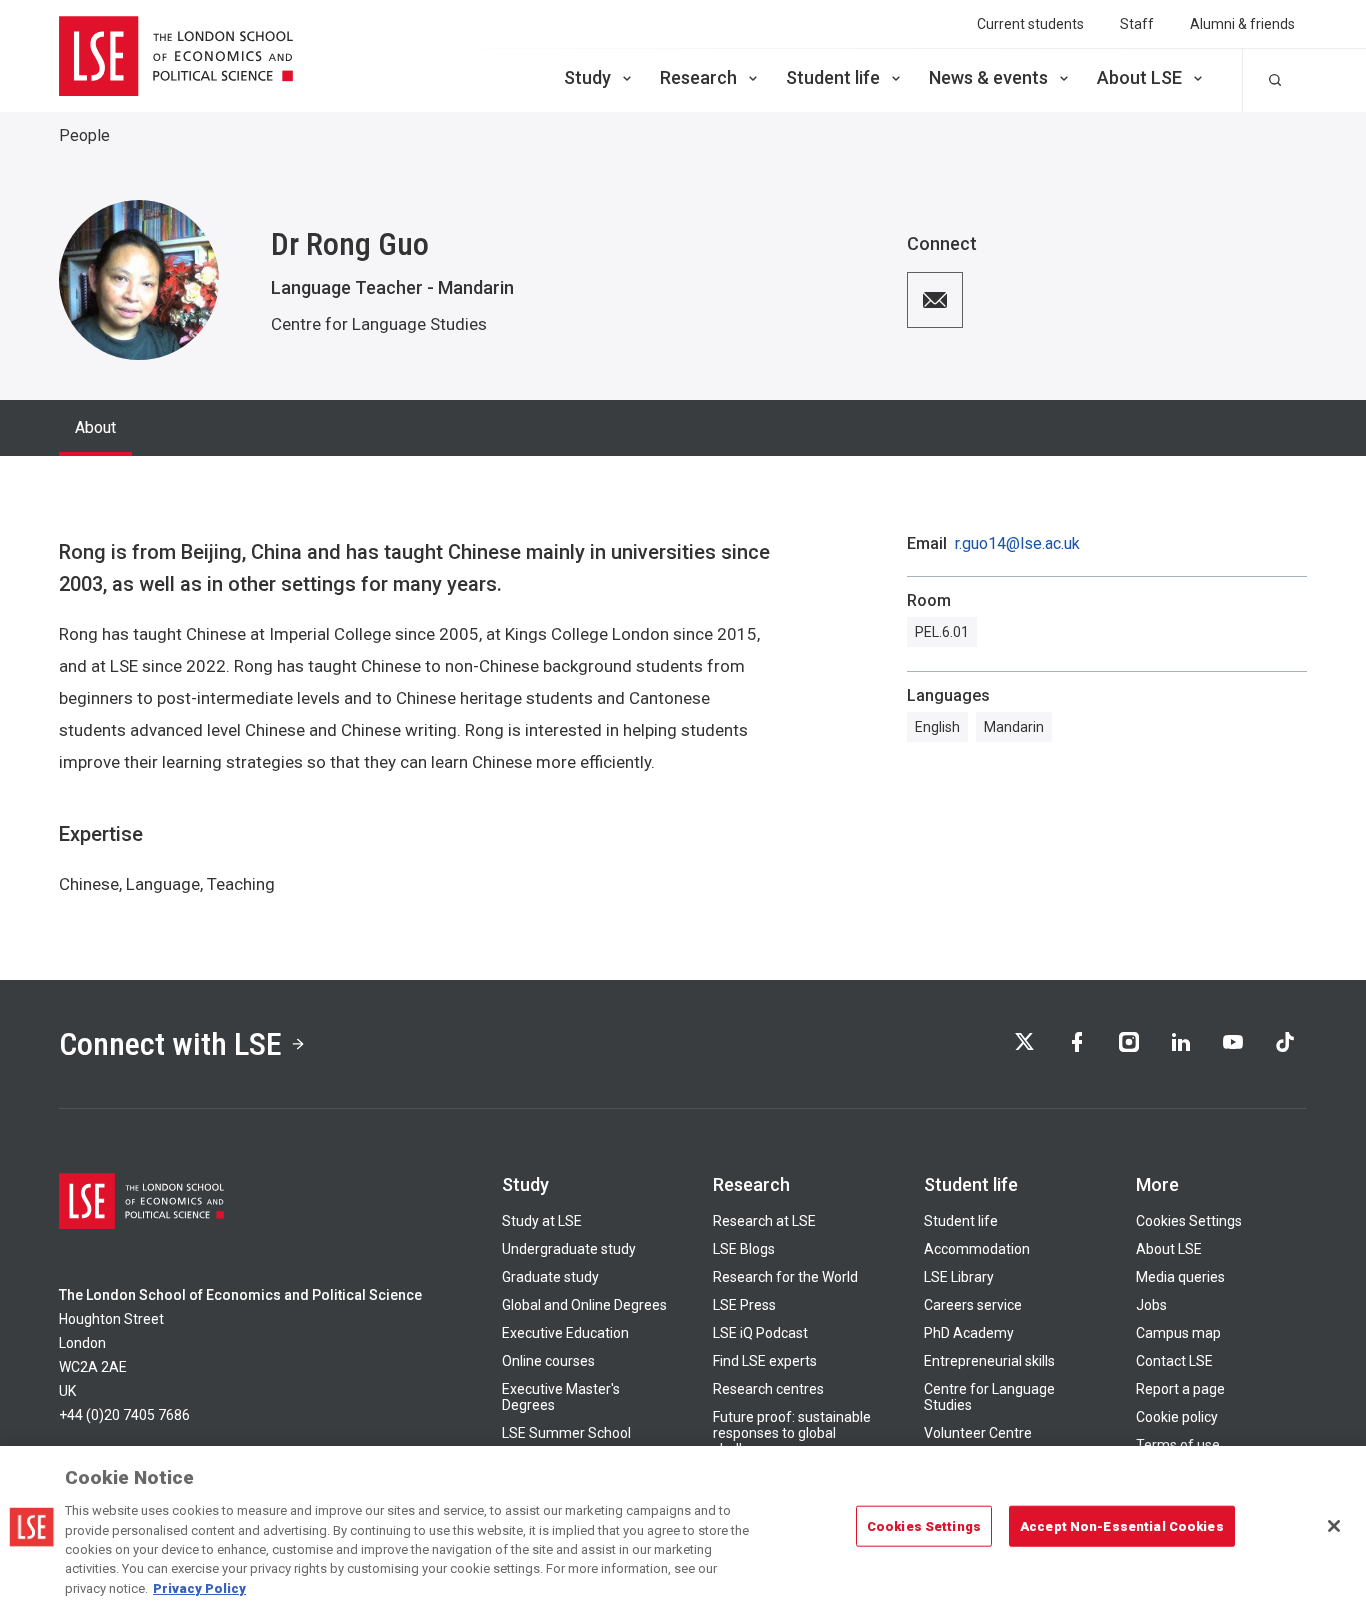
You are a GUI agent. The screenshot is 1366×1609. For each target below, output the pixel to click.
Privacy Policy (199, 1588)
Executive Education (565, 1333)
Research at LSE (764, 1221)
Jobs (1151, 1305)
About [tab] (95, 427)
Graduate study (550, 1277)
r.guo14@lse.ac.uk (1017, 544)
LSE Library (959, 1277)
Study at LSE (542, 1221)
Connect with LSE (170, 1044)
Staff (1137, 24)
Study (587, 77)
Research (698, 77)
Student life (833, 77)
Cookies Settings (1189, 1221)
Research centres (768, 1389)
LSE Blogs (744, 1249)
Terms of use (1178, 1445)
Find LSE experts (765, 1361)
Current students (1030, 24)
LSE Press (744, 1305)
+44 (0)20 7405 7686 (124, 1415)
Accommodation (977, 1249)
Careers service (973, 1305)
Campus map (1178, 1333)
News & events (988, 77)
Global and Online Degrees (584, 1305)
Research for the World (785, 1277)
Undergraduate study (569, 1249)
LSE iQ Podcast (760, 1333)
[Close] (1334, 1526)
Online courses (548, 1361)
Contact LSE (1174, 1361)
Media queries (1180, 1277)
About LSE (1139, 77)
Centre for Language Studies (379, 324)
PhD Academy (969, 1333)
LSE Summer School (566, 1433)
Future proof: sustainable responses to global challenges (792, 1433)
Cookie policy (1177, 1417)
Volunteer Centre (978, 1433)
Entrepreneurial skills (989, 1361)
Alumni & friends (1242, 24)
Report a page (1180, 1389)
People (84, 135)
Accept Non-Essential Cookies (1122, 1525)
